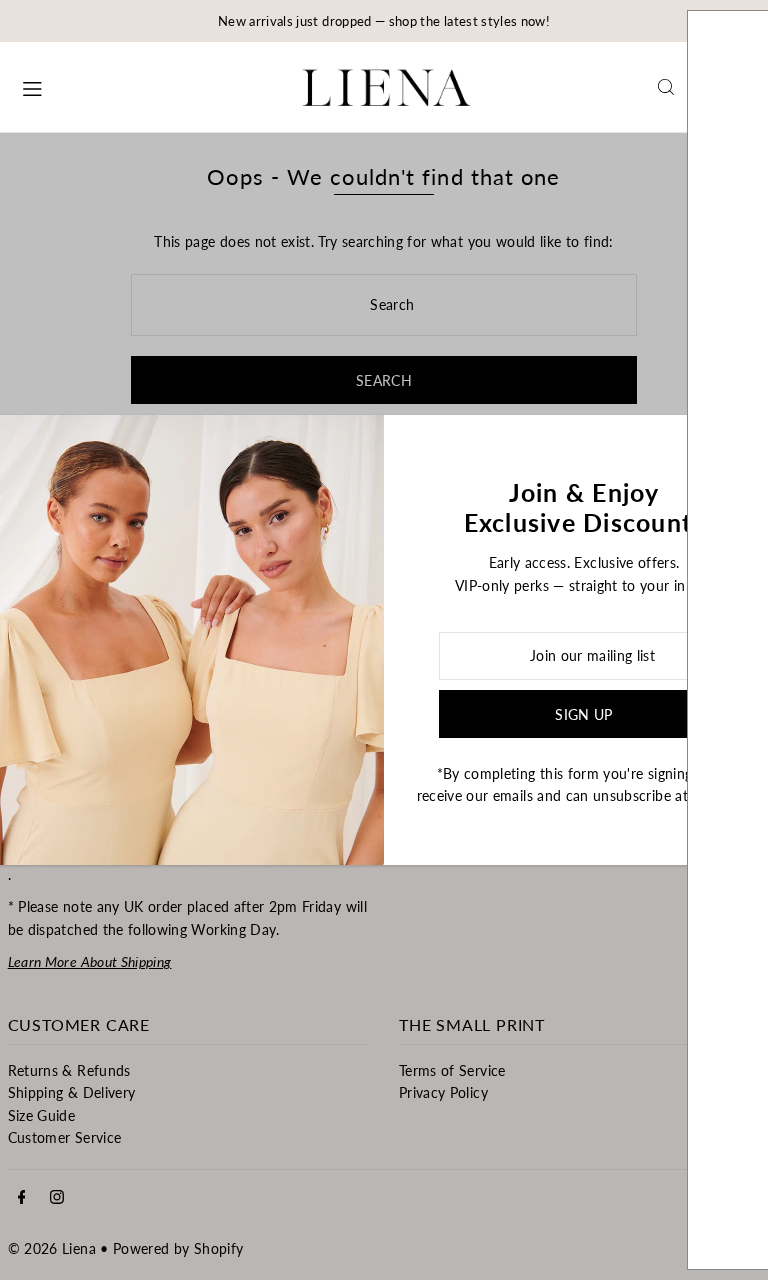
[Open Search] (666, 87)
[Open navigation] (143, 86)
